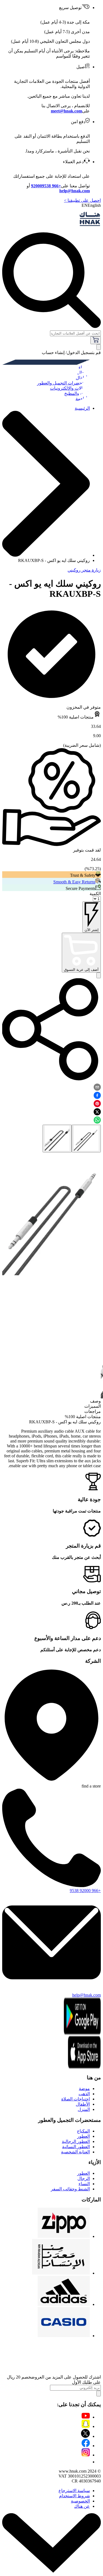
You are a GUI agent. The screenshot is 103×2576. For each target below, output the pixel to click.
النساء (84, 2184)
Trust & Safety (83, 875)
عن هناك (82, 2506)
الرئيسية (82, 408)
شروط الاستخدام (74, 2496)
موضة (84, 2089)
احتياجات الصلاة (76, 2099)
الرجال (84, 2178)
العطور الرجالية (76, 2141)
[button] (51, 1214)
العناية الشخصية (75, 2152)
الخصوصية (80, 2501)
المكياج (83, 2131)
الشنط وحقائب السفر (70, 2189)
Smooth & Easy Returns (74, 882)
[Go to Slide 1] (86, 1139)
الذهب (84, 2094)
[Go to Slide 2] (57, 1139)
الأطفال (83, 2104)
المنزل (84, 2109)
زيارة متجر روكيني (84, 570)
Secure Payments (80, 888)
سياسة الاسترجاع (74, 2491)
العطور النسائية (76, 2147)
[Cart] (96, 340)
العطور (83, 2136)
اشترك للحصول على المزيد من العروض (66, 2377)
